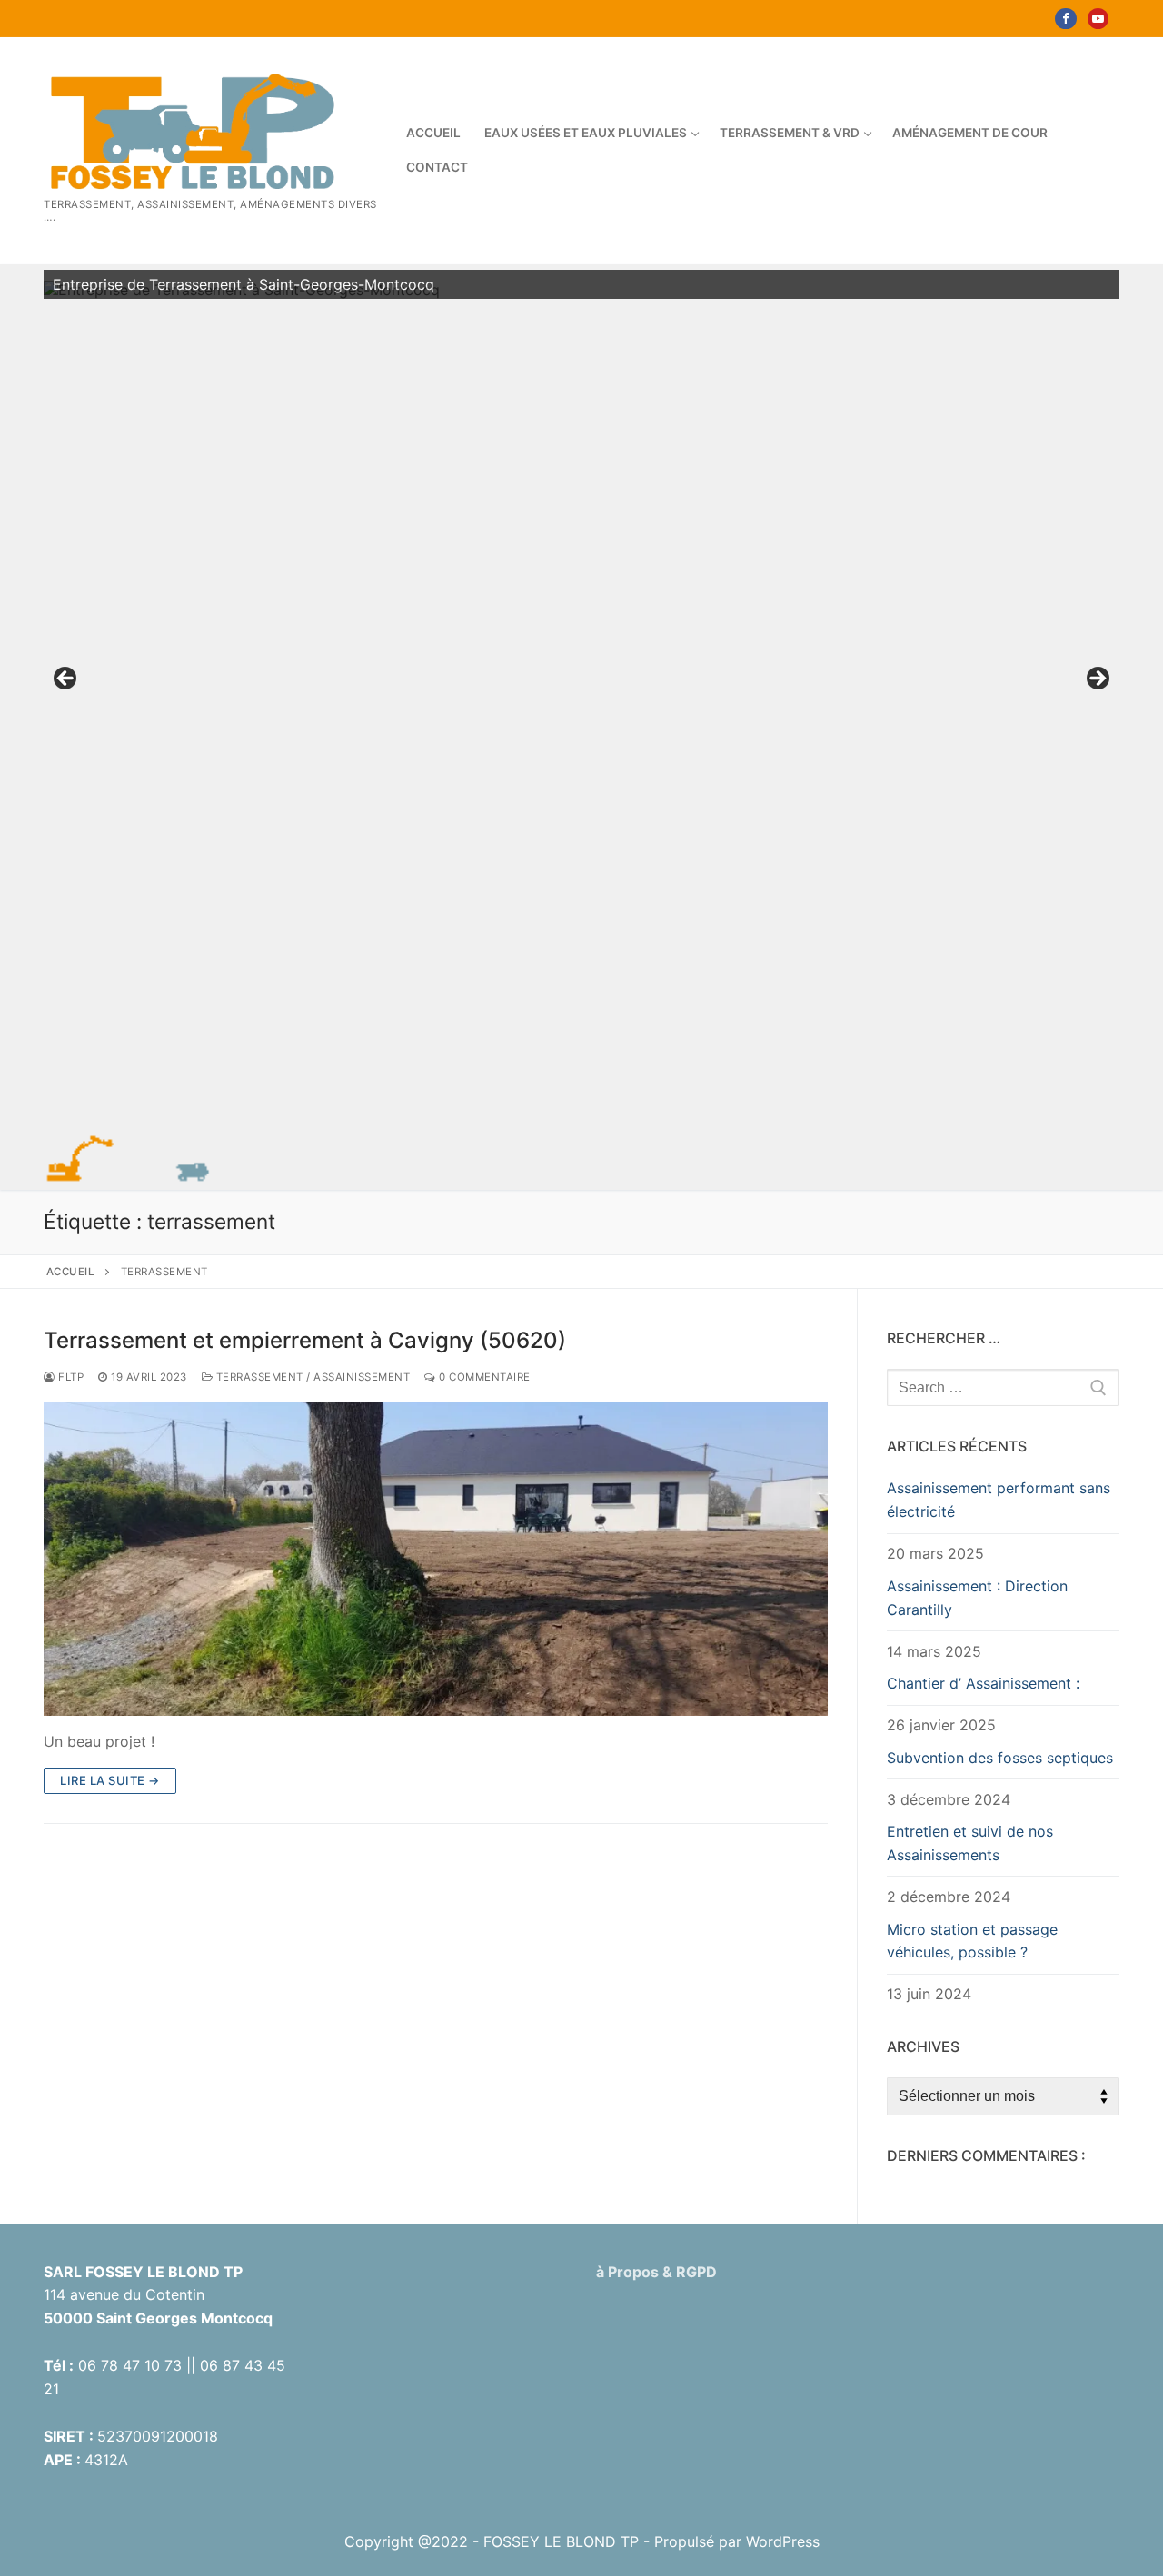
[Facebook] (1065, 19)
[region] (581, 684)
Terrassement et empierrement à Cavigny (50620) (305, 1340)
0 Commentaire (483, 1377)
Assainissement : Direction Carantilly (977, 1598)
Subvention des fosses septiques (1000, 1758)
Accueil (71, 1272)
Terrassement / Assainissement (311, 1377)
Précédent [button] (66, 679)
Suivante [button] (1097, 679)
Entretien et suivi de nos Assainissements (970, 1843)
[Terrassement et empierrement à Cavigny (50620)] (436, 1559)
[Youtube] (1098, 19)
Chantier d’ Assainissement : (983, 1683)
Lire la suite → (110, 1780)
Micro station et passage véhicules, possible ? (972, 1941)
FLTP (70, 1377)
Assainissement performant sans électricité (999, 1500)
